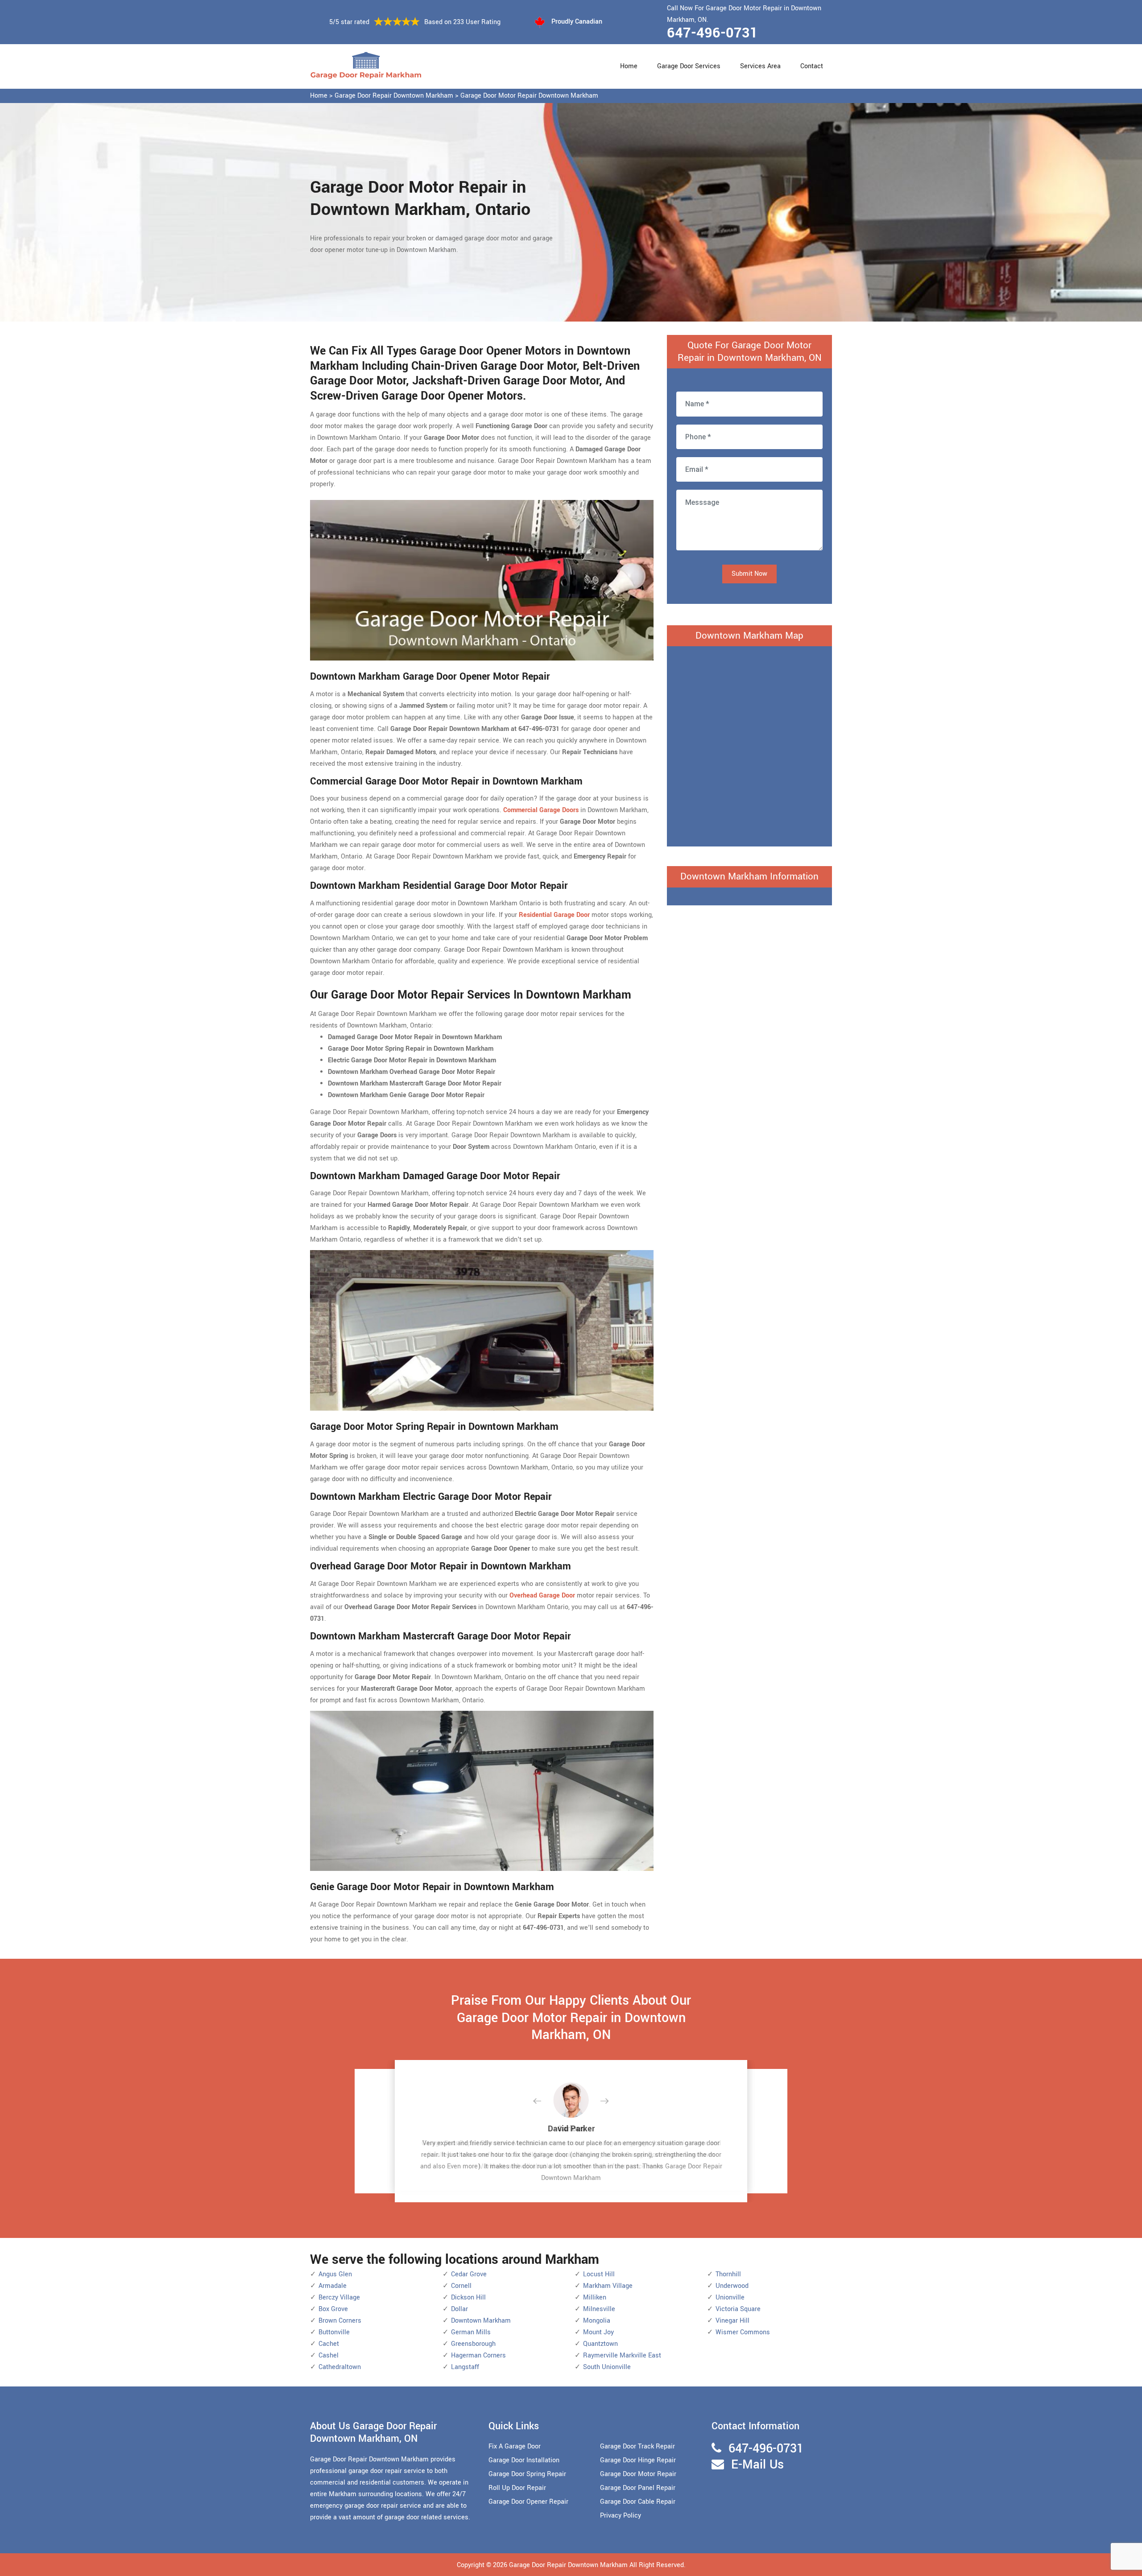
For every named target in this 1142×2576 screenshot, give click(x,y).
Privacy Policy (621, 2516)
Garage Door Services (689, 66)
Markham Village (608, 2286)
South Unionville (607, 2367)
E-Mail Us (757, 2465)
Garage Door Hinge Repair (638, 2460)
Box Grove (333, 2309)
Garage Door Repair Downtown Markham (394, 96)
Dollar (459, 2309)
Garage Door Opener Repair (528, 2502)
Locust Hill (599, 2274)
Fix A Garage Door (515, 2446)
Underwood (732, 2286)
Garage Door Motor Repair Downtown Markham (529, 96)
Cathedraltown (340, 2367)
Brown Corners (340, 2321)
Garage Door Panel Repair (638, 2488)
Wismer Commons (743, 2332)
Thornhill (728, 2274)
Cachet (329, 2344)
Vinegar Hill (732, 2321)
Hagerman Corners (478, 2355)
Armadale (333, 2286)
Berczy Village (339, 2297)
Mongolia (597, 2321)
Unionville (730, 2297)
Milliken (595, 2297)
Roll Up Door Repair (517, 2488)
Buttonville (334, 2332)
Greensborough (473, 2344)
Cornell (461, 2286)
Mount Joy (598, 2332)
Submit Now (749, 574)
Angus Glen (335, 2274)
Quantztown (600, 2344)
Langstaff (465, 2367)
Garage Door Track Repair (637, 2446)
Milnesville (599, 2309)
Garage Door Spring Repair (527, 2474)
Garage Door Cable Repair (638, 2502)
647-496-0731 (712, 33)
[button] (544, 2101)
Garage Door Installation (524, 2460)
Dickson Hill (468, 2297)
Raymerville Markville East (622, 2355)
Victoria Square (738, 2309)
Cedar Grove (469, 2274)
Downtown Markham (481, 2321)
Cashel (329, 2355)
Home (629, 66)
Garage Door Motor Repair (638, 2474)
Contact (812, 66)
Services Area (760, 66)
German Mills (471, 2332)
